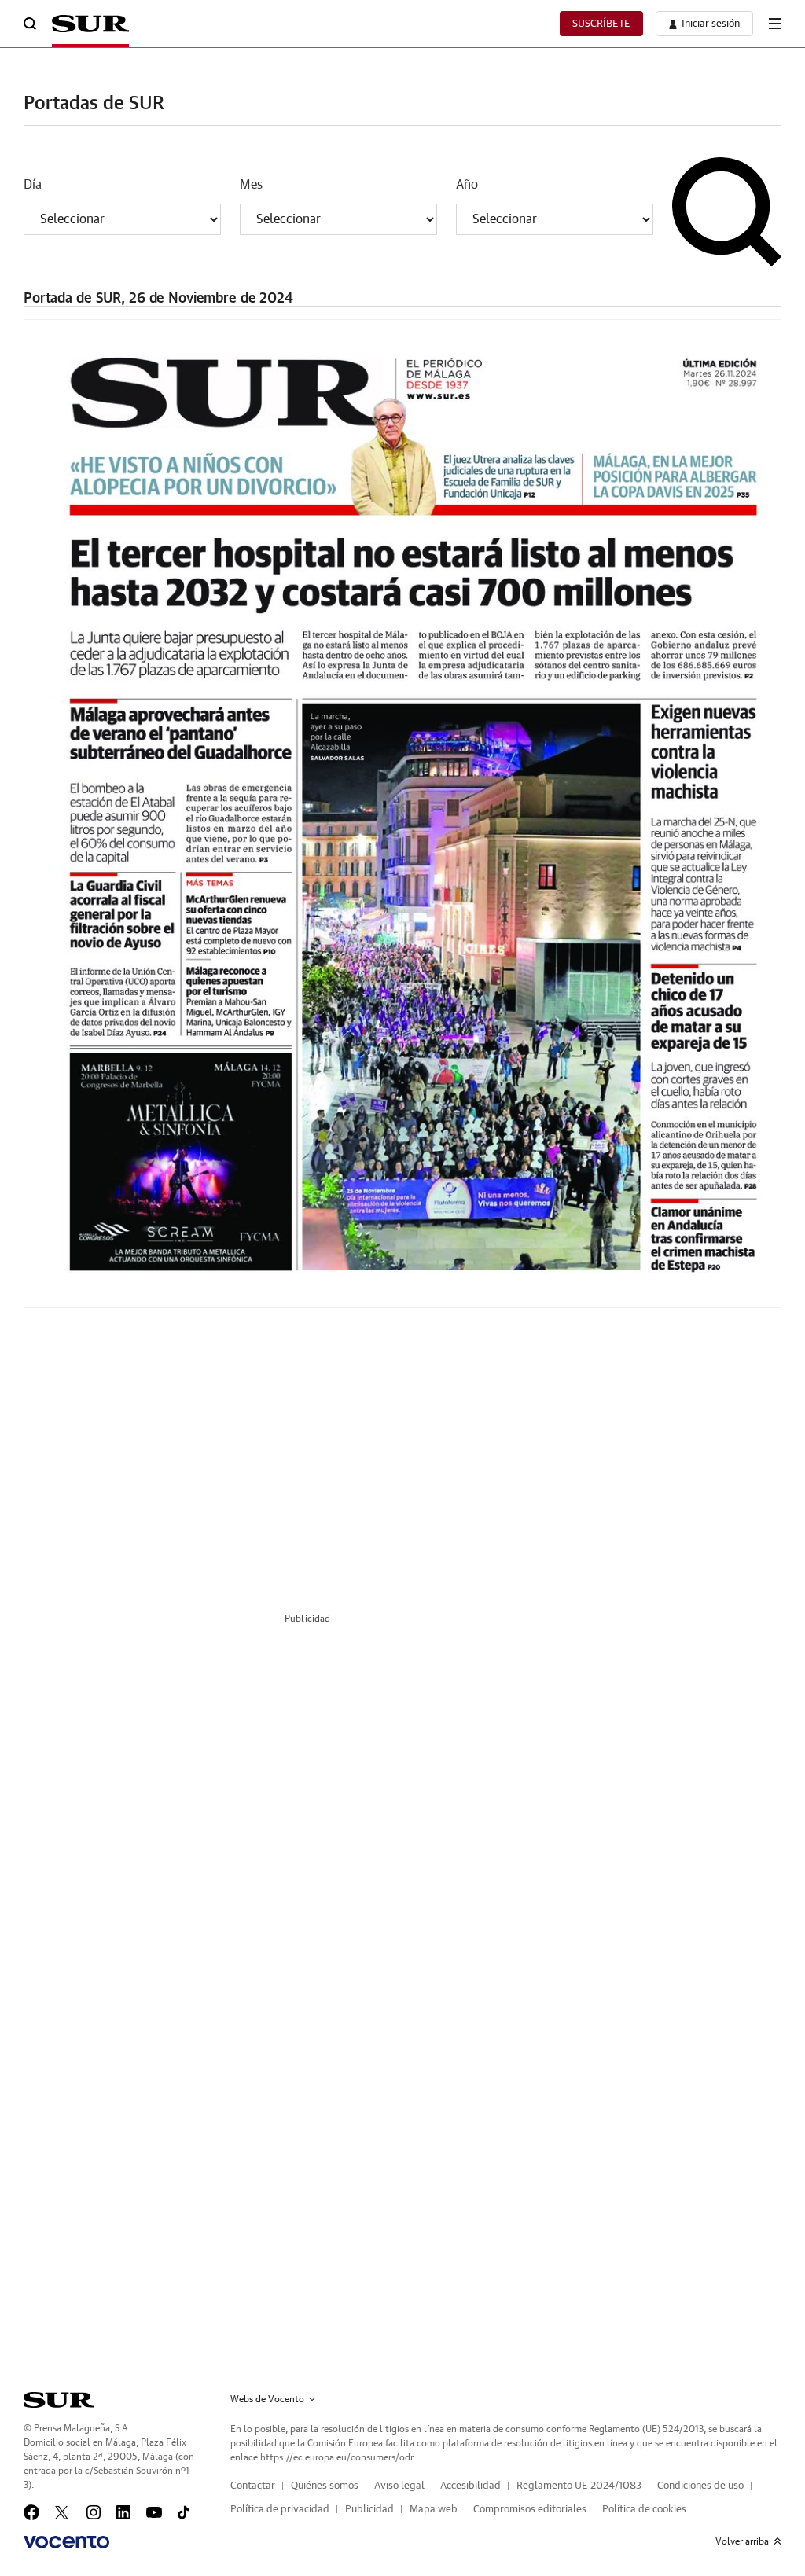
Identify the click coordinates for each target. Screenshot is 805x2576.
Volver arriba (742, 2541)
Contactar (253, 2486)
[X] (63, 2512)
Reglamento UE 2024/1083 (579, 2486)
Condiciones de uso (700, 2486)
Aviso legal (399, 2486)
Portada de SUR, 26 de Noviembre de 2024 (158, 299)
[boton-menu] (775, 24)
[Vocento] (66, 2542)
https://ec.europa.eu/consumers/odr (336, 2457)
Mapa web (434, 2510)
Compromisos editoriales (530, 2510)
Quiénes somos (325, 2486)
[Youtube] (154, 2512)
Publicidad (369, 2510)
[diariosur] (59, 2400)
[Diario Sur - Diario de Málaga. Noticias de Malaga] (90, 24)
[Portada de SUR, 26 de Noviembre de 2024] (402, 814)
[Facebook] (31, 2512)
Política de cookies (644, 2510)
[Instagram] (94, 2512)
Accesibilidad (471, 2486)
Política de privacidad (280, 2510)
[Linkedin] (123, 2512)
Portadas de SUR (94, 104)
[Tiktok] (184, 2512)
